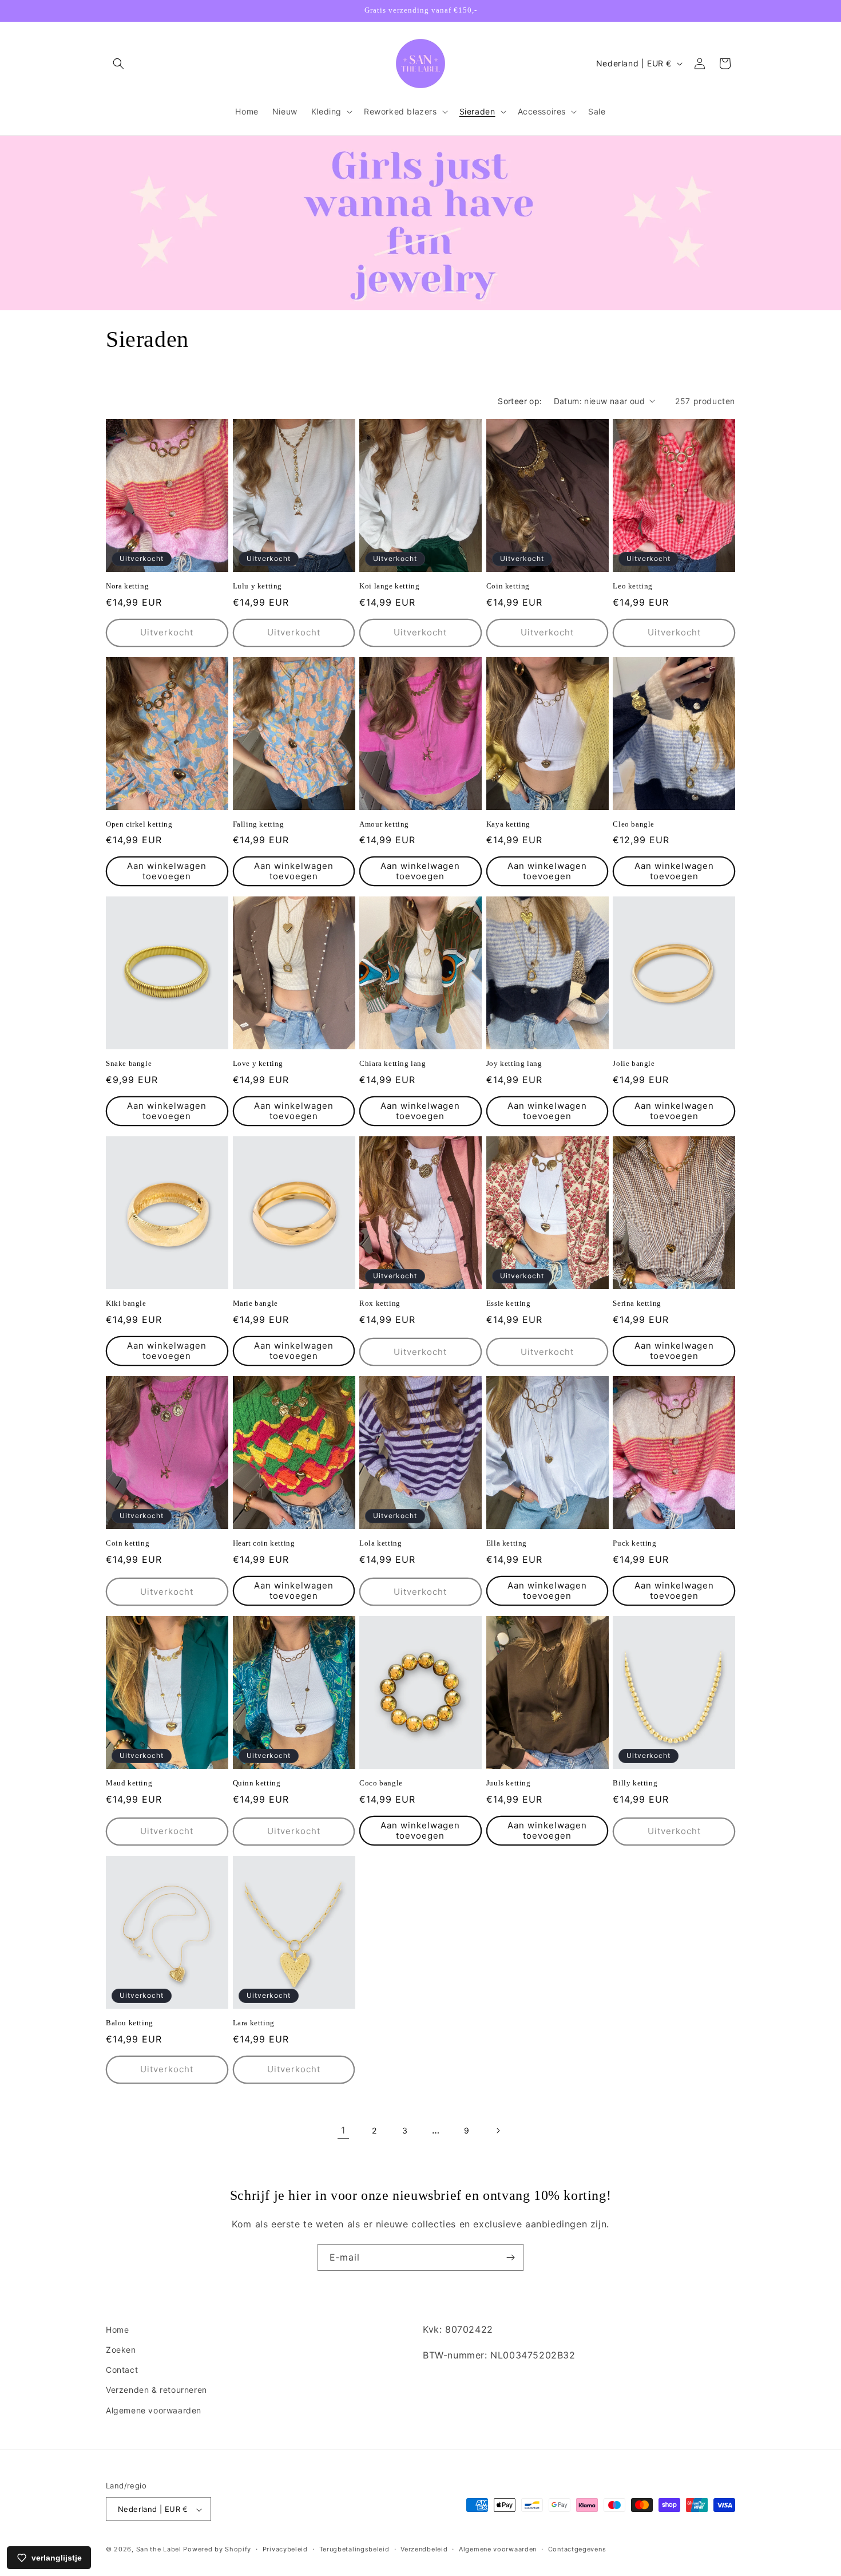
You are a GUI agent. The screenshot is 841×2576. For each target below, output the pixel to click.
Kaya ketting (508, 824)
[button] (118, 64)
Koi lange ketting (389, 586)
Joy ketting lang (514, 1063)
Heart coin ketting (264, 1543)
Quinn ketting (257, 1783)
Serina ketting (637, 1303)
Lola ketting (380, 1543)
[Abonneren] (510, 2257)
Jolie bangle (634, 1063)
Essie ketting (509, 1303)
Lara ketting (254, 2023)
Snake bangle (129, 1063)
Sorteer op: (520, 401)
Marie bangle (255, 1303)
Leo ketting (633, 586)
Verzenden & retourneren (156, 2390)
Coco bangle (381, 1783)
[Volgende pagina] (498, 2131)
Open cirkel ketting (139, 824)
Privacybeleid (285, 2549)
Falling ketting (259, 824)
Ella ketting (507, 1543)
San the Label (159, 2550)
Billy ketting (635, 1783)
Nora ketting (127, 586)
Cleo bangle (634, 824)
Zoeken (121, 2350)
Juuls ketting (509, 1783)
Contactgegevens (577, 2549)
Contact (122, 2370)
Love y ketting (258, 1063)
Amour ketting (384, 824)
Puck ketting (634, 1543)
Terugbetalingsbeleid (354, 2549)
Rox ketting (380, 1303)
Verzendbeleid (424, 2549)
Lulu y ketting (257, 586)
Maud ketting (129, 1783)
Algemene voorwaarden (154, 2410)
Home (117, 2330)
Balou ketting (130, 2023)
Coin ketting (508, 586)
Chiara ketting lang (392, 1063)
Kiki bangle (126, 1303)
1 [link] (343, 2130)
